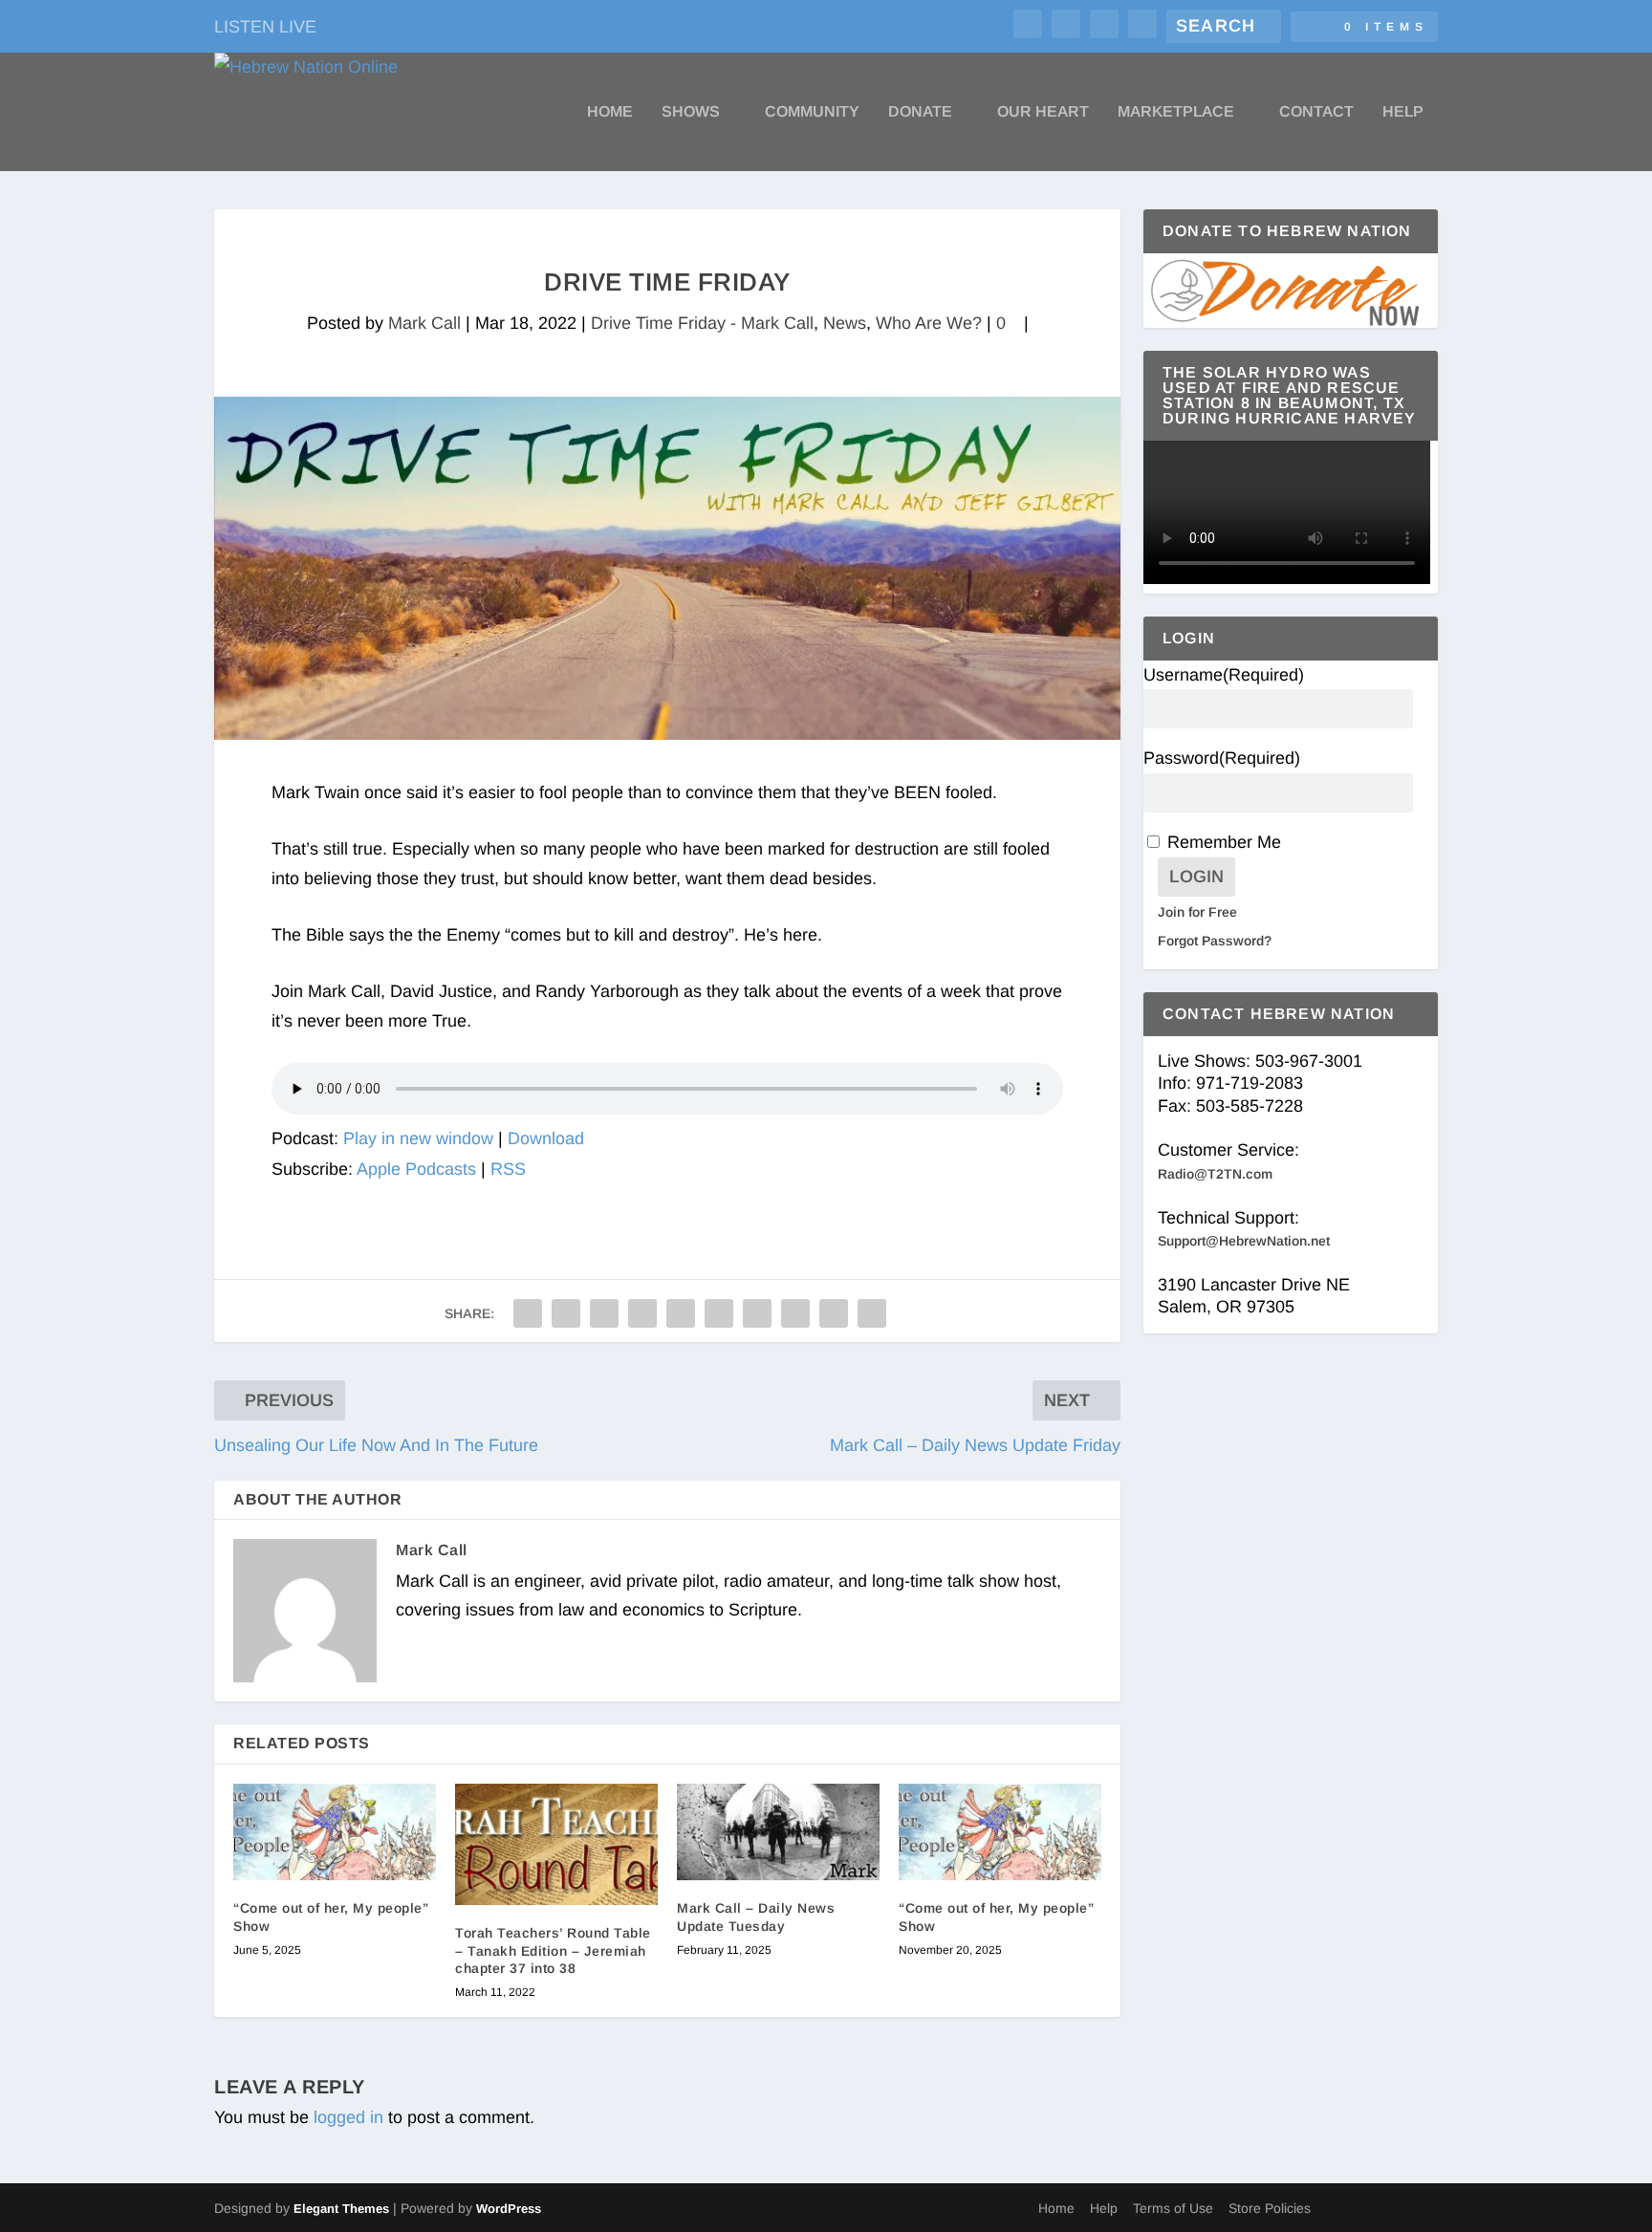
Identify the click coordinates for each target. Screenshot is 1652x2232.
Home (610, 112)
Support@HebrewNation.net (1244, 1241)
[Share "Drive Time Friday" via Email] (834, 1313)
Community (812, 112)
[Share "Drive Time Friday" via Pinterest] (681, 1313)
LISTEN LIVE (265, 27)
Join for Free (1197, 912)
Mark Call (424, 323)
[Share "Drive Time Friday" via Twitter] (566, 1313)
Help (1403, 112)
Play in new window (418, 1138)
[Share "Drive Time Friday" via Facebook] (528, 1313)
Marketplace (1176, 112)
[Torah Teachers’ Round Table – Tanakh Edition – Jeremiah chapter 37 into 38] (556, 1844)
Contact (1316, 112)
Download (546, 1138)
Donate (920, 112)
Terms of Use (1173, 2208)
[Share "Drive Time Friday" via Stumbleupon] (795, 1313)
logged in (348, 2117)
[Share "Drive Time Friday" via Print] (872, 1313)
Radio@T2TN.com (1215, 1174)
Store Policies (1270, 2208)
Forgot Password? (1215, 941)
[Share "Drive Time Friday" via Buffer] (757, 1313)
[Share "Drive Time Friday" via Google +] (604, 1313)
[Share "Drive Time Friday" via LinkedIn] (719, 1313)
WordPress (509, 2209)
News (845, 323)
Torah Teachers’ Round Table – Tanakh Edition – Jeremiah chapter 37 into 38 (553, 1950)
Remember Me (1224, 842)
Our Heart (1043, 112)
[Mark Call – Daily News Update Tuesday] (778, 1832)
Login (1196, 877)
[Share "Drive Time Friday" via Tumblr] (642, 1313)
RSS (508, 1169)
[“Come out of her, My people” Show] (335, 1832)
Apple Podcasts (416, 1169)
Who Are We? (929, 323)
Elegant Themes (341, 2209)
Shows (691, 112)
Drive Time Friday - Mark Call (702, 323)
